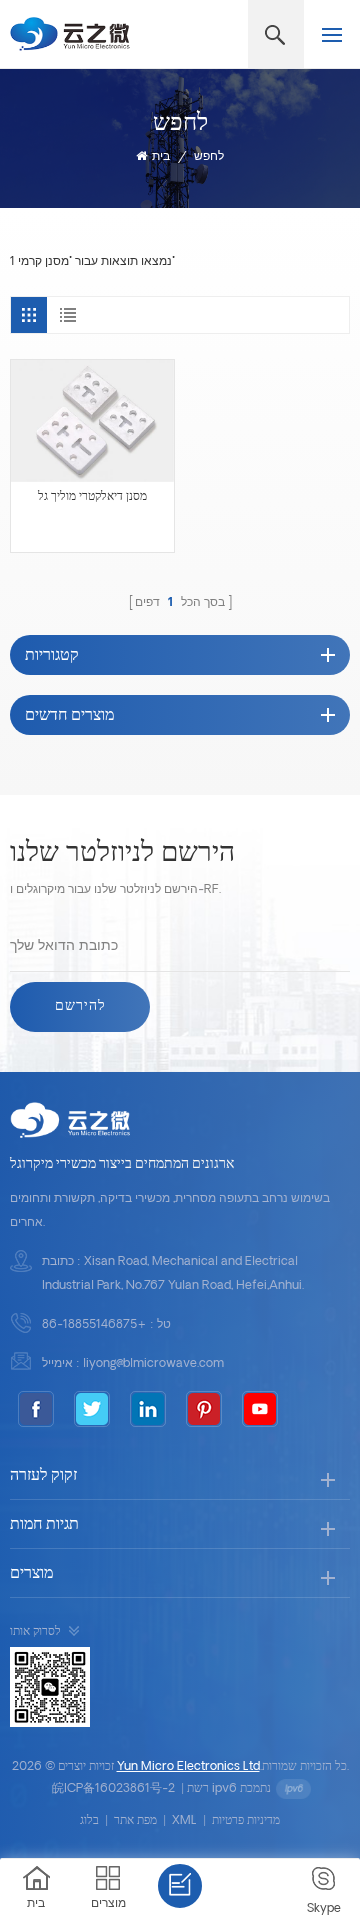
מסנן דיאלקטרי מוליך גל (92, 497)
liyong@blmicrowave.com (153, 1364)
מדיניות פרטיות (246, 1821)
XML (184, 1821)
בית (161, 157)
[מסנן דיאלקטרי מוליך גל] (92, 421)
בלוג (89, 1821)
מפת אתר (135, 1821)
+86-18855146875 (94, 1325)
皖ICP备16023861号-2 (113, 1789)
